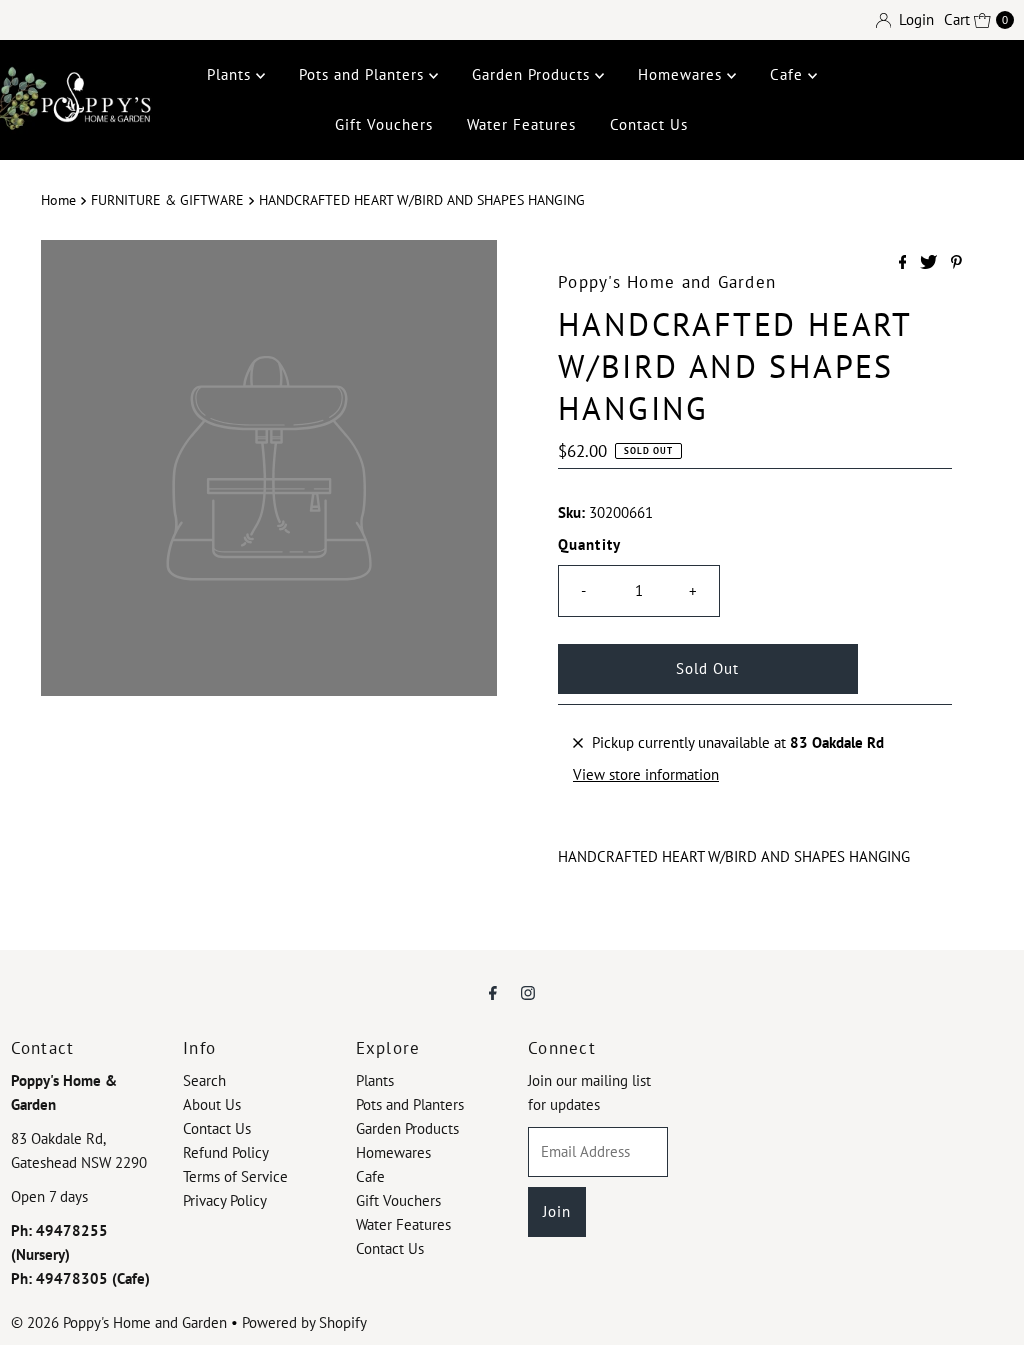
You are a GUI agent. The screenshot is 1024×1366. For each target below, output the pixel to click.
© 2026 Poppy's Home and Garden (119, 1322)
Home (58, 200)
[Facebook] (493, 992)
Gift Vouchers (384, 124)
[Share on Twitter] (930, 263)
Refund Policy (226, 1152)
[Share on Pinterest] (956, 263)
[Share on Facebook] (905, 263)
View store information (646, 774)
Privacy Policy (225, 1200)
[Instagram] (528, 992)
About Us (212, 1104)
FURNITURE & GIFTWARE (167, 200)
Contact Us (649, 124)
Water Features (521, 124)
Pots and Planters (364, 74)
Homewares (682, 74)
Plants (231, 74)
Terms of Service (235, 1176)
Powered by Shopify (304, 1322)
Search (204, 1080)
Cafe (789, 74)
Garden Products (533, 74)
